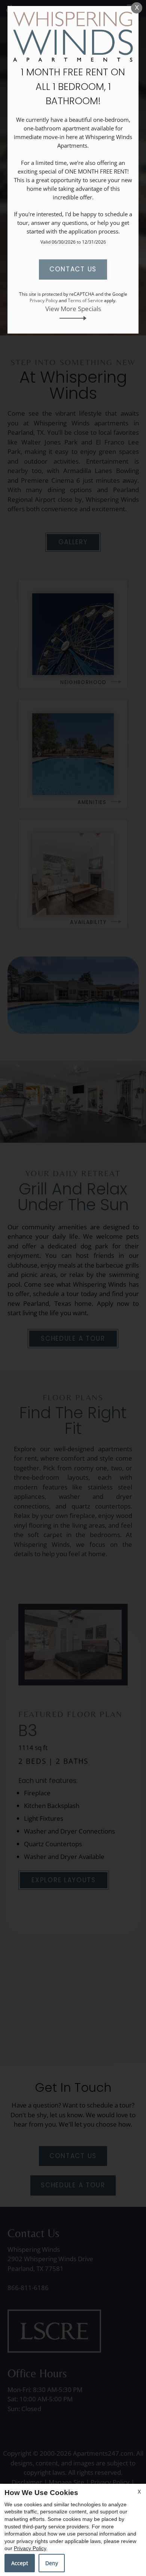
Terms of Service (85, 300)
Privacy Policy (30, 2548)
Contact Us (73, 269)
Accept (20, 2563)
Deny (52, 2563)
